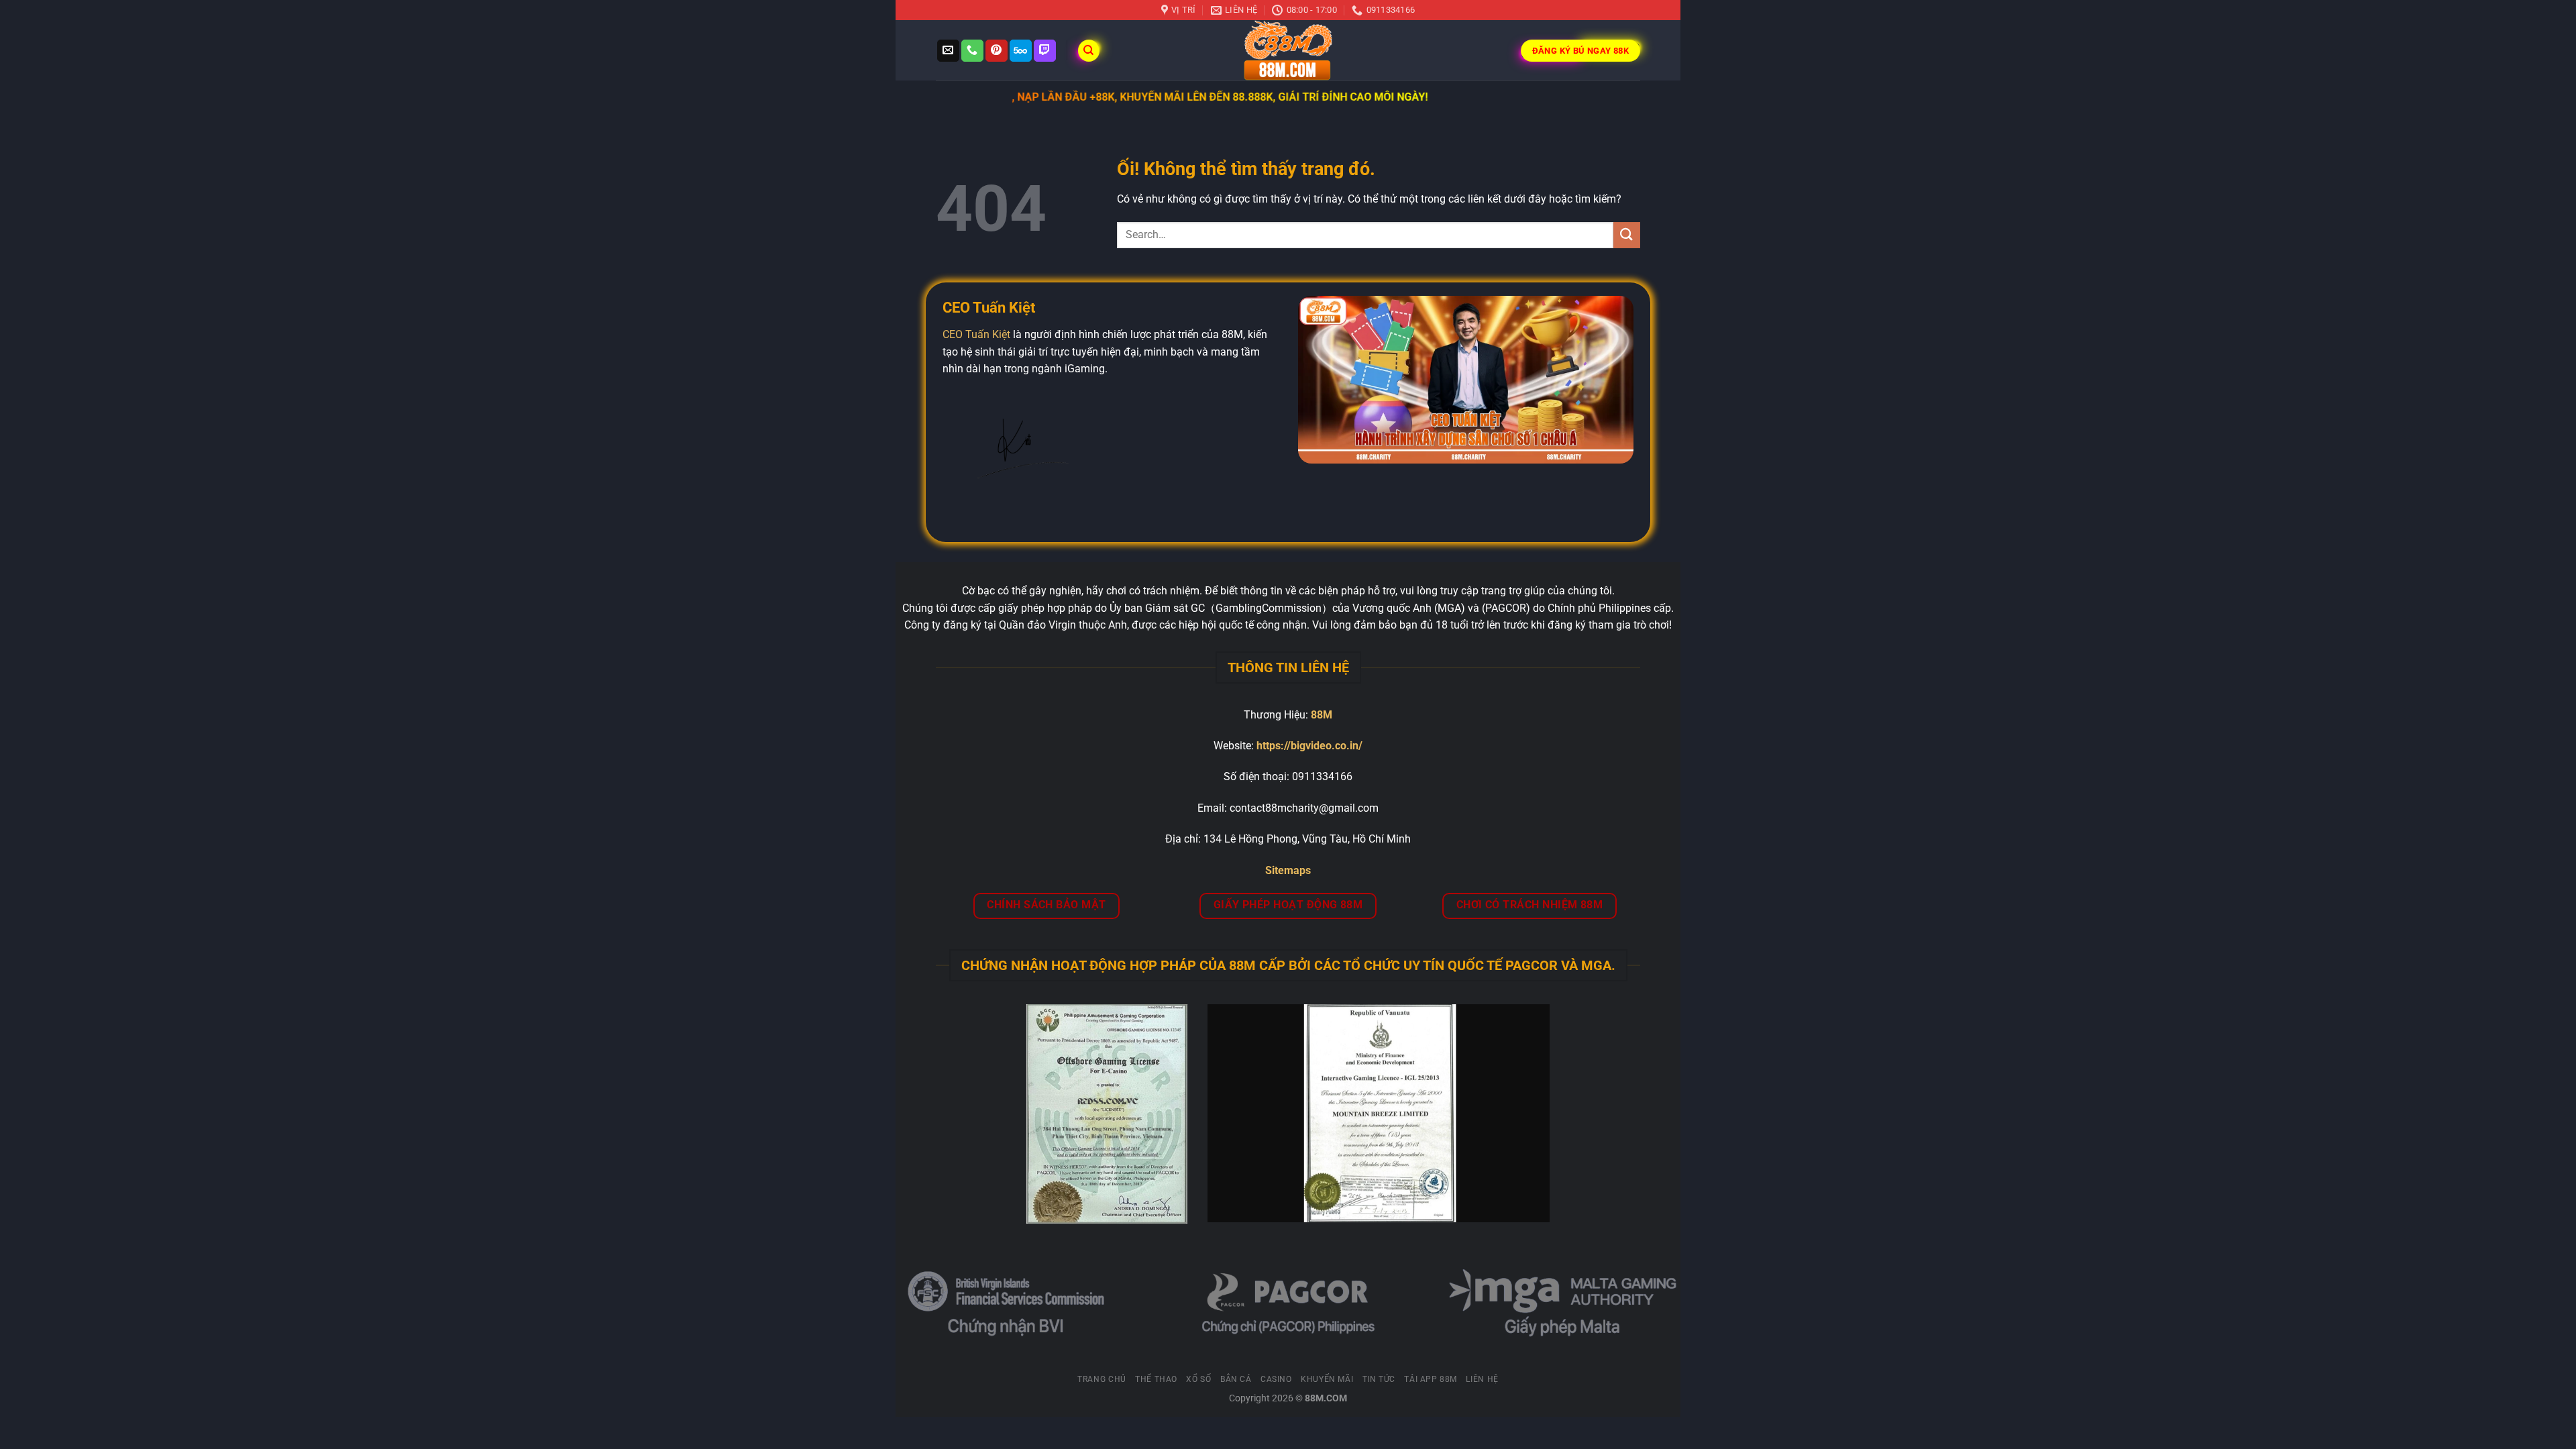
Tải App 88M (1431, 1379)
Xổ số (1198, 1379)
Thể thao (1156, 1379)
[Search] (1089, 51)
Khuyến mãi (1327, 1379)
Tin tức (1379, 1379)
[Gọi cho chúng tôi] (972, 51)
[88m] (1288, 50)
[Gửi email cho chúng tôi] (948, 51)
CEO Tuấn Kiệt (976, 334)
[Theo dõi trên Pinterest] (997, 51)
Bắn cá (1236, 1379)
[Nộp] (1627, 235)
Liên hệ (1482, 1379)
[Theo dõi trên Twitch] (1045, 51)
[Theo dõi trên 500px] (1021, 51)
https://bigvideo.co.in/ (1309, 746)
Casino (1276, 1379)
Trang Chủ (1102, 1379)
